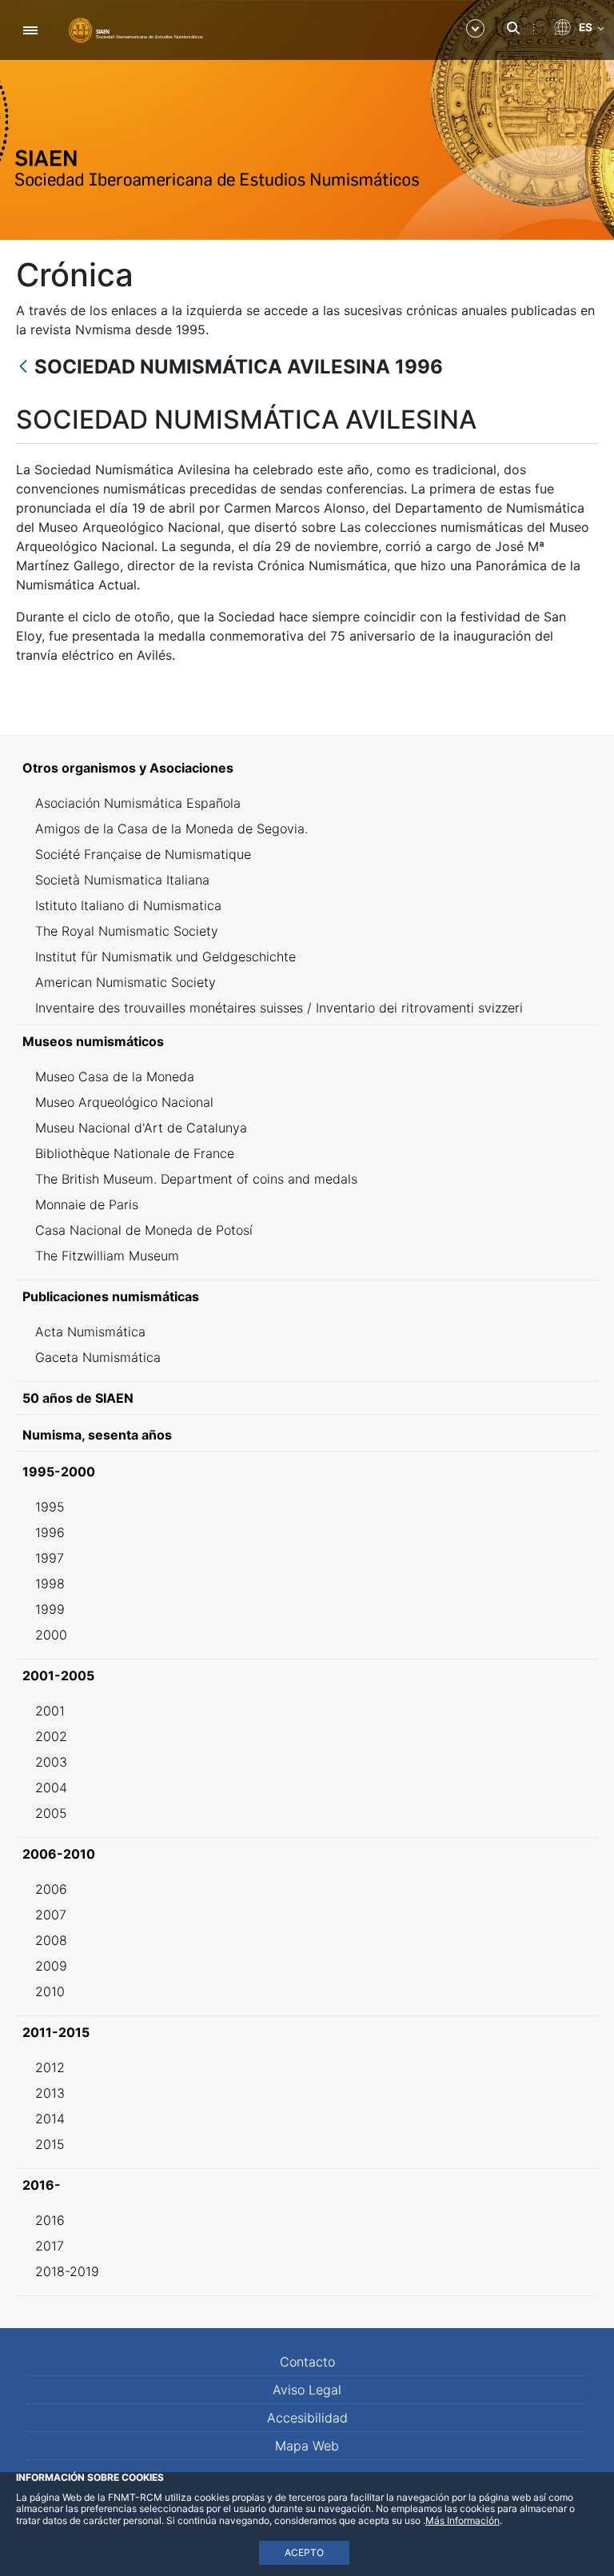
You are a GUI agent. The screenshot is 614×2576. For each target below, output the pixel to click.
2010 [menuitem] (50, 1991)
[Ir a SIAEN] (136, 30)
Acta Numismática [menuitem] (90, 1332)
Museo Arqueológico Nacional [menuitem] (124, 1102)
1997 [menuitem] (50, 1558)
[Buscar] (513, 28)
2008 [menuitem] (51, 1940)
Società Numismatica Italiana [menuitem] (122, 880)
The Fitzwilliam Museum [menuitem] (107, 1256)
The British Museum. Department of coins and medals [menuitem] (196, 1179)
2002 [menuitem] (51, 1736)
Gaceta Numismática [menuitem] (98, 1357)
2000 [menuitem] (51, 1635)
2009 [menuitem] (51, 1966)
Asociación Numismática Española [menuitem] (138, 803)
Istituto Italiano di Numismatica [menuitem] (128, 905)
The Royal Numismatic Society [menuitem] (127, 931)
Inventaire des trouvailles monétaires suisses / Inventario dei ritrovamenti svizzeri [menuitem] (279, 1008)
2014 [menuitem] (50, 2119)
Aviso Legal (307, 2390)
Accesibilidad (307, 2418)
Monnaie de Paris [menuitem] (87, 1204)
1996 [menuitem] (50, 1532)
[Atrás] (23, 367)
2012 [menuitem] (50, 2067)
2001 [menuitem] (50, 1711)
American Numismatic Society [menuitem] (126, 982)
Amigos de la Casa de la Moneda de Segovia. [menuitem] (171, 829)
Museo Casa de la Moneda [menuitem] (115, 1076)
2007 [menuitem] (51, 1915)
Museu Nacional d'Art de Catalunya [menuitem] (141, 1128)
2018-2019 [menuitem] (67, 2271)
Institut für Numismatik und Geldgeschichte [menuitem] (165, 957)
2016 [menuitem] (50, 2220)
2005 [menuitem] (51, 1813)
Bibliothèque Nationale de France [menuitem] (135, 1153)
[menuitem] (307, 768)
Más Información (462, 2520)
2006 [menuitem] (51, 1889)
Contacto (307, 2362)
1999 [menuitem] (50, 1609)
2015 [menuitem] (50, 2144)
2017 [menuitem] (50, 2246)
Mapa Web (307, 2446)
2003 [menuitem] (51, 1762)
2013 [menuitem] (50, 2093)
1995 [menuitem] (50, 1507)
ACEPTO (304, 2552)
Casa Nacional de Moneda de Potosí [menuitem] (144, 1230)
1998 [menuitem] (50, 1584)
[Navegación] (30, 30)
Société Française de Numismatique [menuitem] (143, 854)
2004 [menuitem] (51, 1787)
